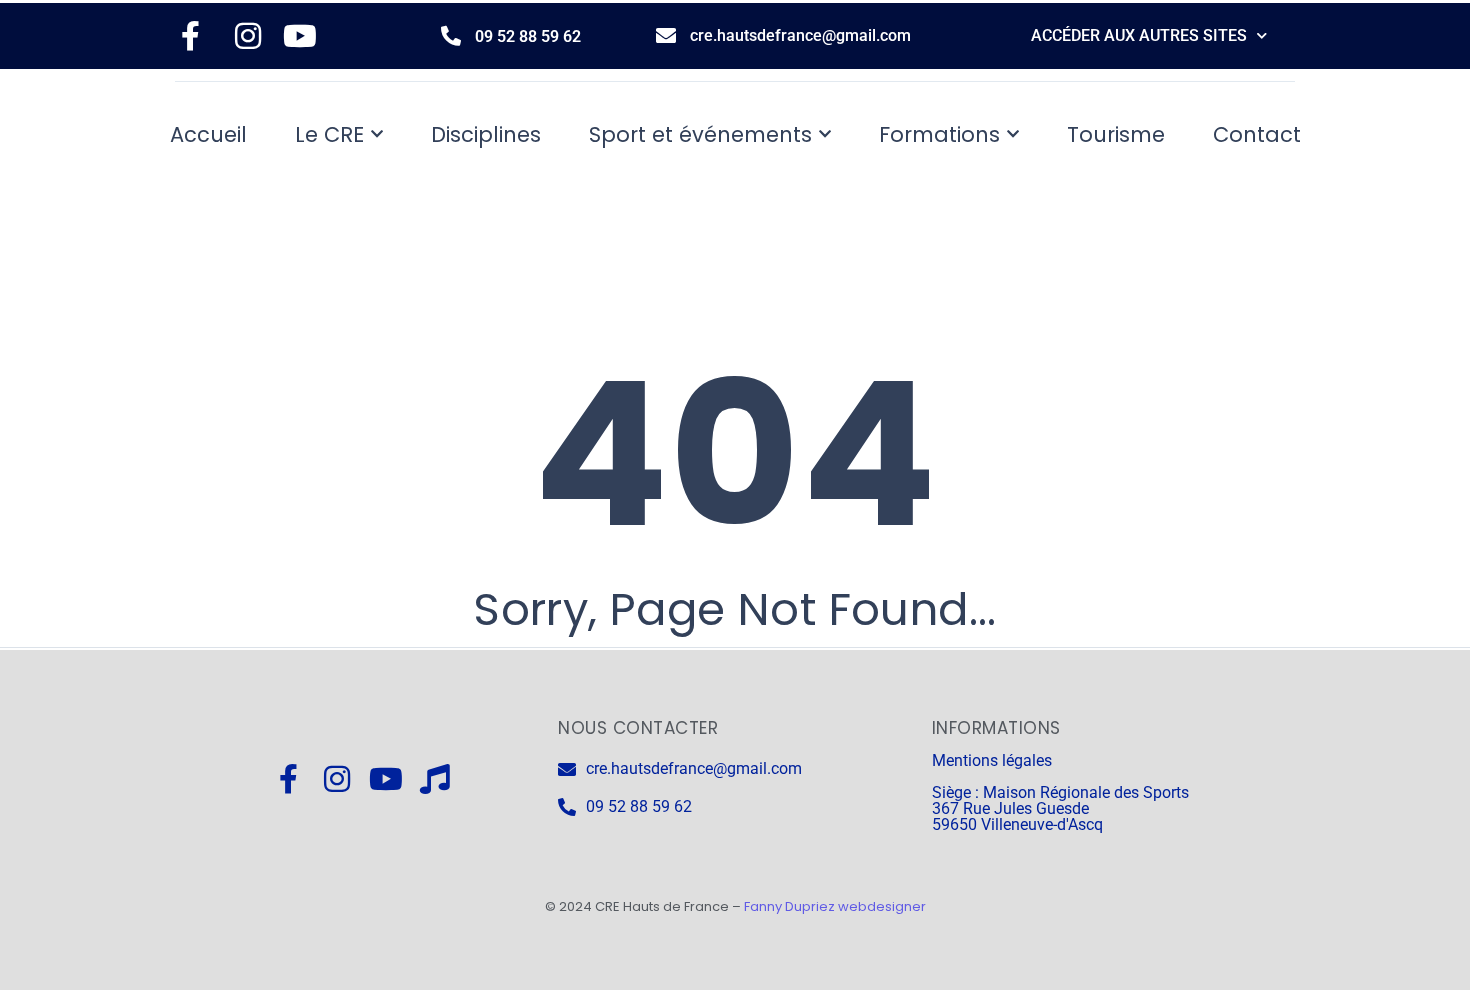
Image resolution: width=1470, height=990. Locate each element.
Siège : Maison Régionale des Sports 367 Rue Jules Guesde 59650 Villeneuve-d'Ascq (1060, 808)
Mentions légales (992, 760)
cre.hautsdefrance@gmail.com (800, 35)
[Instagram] (337, 779)
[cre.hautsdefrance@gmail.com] (666, 36)
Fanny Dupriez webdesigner (835, 906)
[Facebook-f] (288, 779)
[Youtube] (386, 779)
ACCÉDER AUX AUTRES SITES (1139, 35)
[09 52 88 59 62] (451, 36)
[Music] (435, 779)
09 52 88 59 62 (528, 36)
